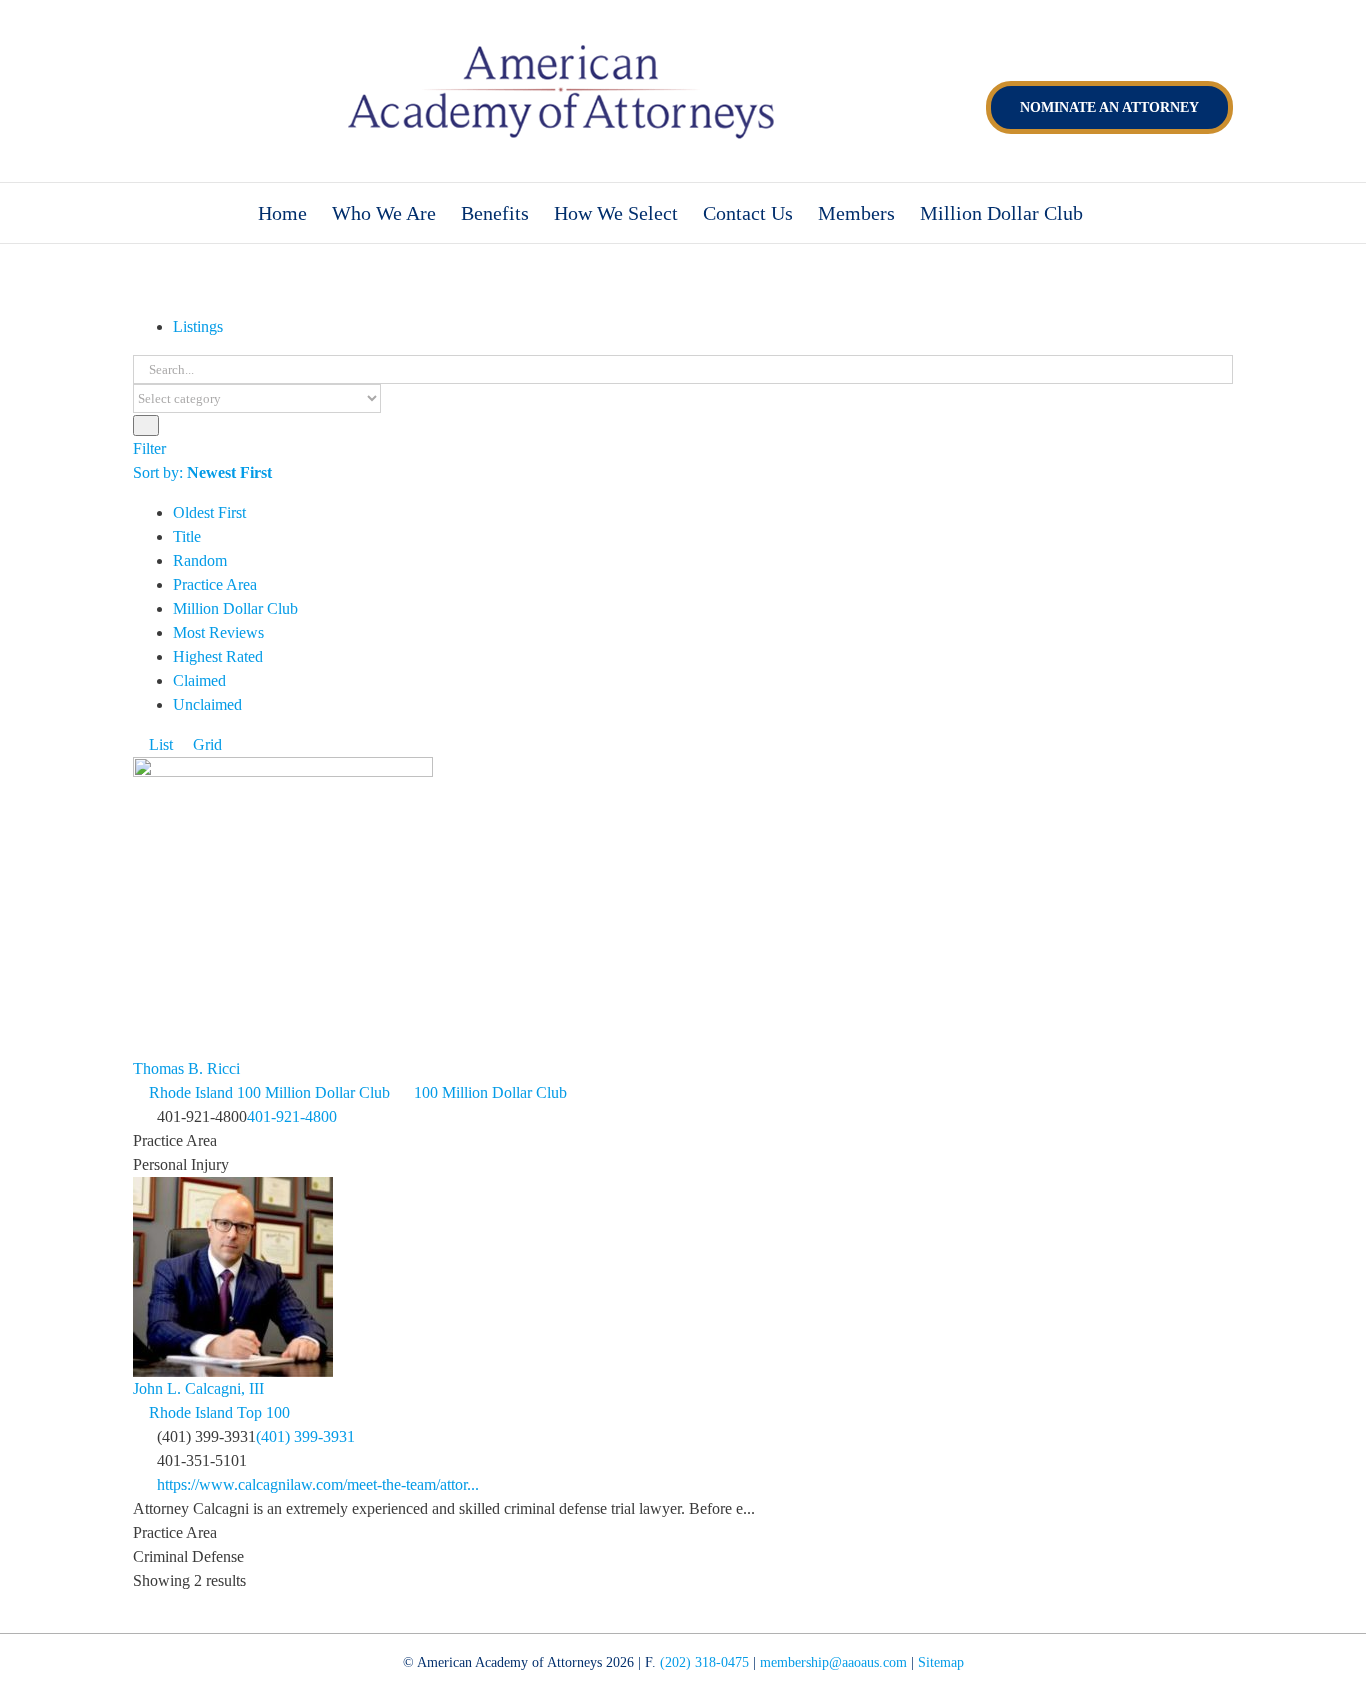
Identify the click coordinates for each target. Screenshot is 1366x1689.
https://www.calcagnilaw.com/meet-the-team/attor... (318, 1484)
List (159, 744)
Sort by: (202, 472)
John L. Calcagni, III (198, 1388)
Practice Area (215, 584)
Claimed (199, 680)
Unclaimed (207, 704)
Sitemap (941, 1662)
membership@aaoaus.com (833, 1662)
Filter (149, 448)
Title (187, 536)
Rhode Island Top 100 (217, 1412)
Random (200, 560)
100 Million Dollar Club (488, 1092)
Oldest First (209, 512)
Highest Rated (218, 656)
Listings (198, 326)
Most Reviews (218, 632)
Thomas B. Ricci (186, 1068)
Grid (205, 744)
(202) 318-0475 (704, 1662)
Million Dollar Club (235, 608)
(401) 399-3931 (305, 1436)
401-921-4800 (292, 1116)
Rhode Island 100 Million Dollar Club (267, 1092)
